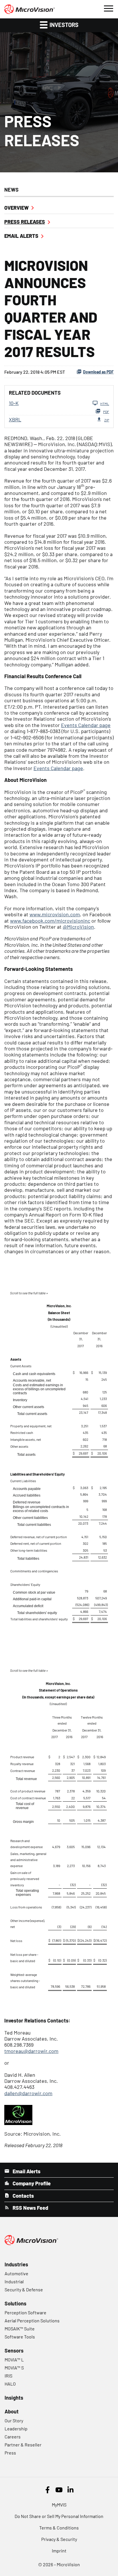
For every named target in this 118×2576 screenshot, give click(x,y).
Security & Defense (24, 2289)
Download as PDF (98, 372)
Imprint (59, 2551)
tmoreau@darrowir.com (31, 2051)
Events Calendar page (86, 725)
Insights (14, 2398)
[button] (108, 8)
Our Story (14, 2420)
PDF (106, 412)
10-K (14, 403)
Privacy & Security (59, 2539)
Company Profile (31, 2183)
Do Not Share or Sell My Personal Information (59, 2516)
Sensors (14, 2351)
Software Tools (20, 2337)
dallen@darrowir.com (28, 2093)
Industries (16, 2264)
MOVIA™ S (14, 2368)
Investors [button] (63, 25)
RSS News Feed (30, 2208)
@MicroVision (78, 927)
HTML (105, 404)
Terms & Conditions (59, 2528)
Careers (13, 2437)
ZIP (107, 420)
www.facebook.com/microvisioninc (50, 921)
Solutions (15, 2303)
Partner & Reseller (23, 2445)
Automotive (16, 2273)
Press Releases (25, 222)
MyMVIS (59, 2505)
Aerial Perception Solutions (32, 2320)
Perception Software (25, 2312)
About (12, 2411)
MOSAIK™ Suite (20, 2329)
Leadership (16, 2429)
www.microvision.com (55, 914)
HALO (10, 2384)
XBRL (15, 419)
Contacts (23, 2196)
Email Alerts (21, 236)
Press (10, 2453)
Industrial (14, 2281)
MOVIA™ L (14, 2360)
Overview (16, 208)
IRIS (8, 2376)
